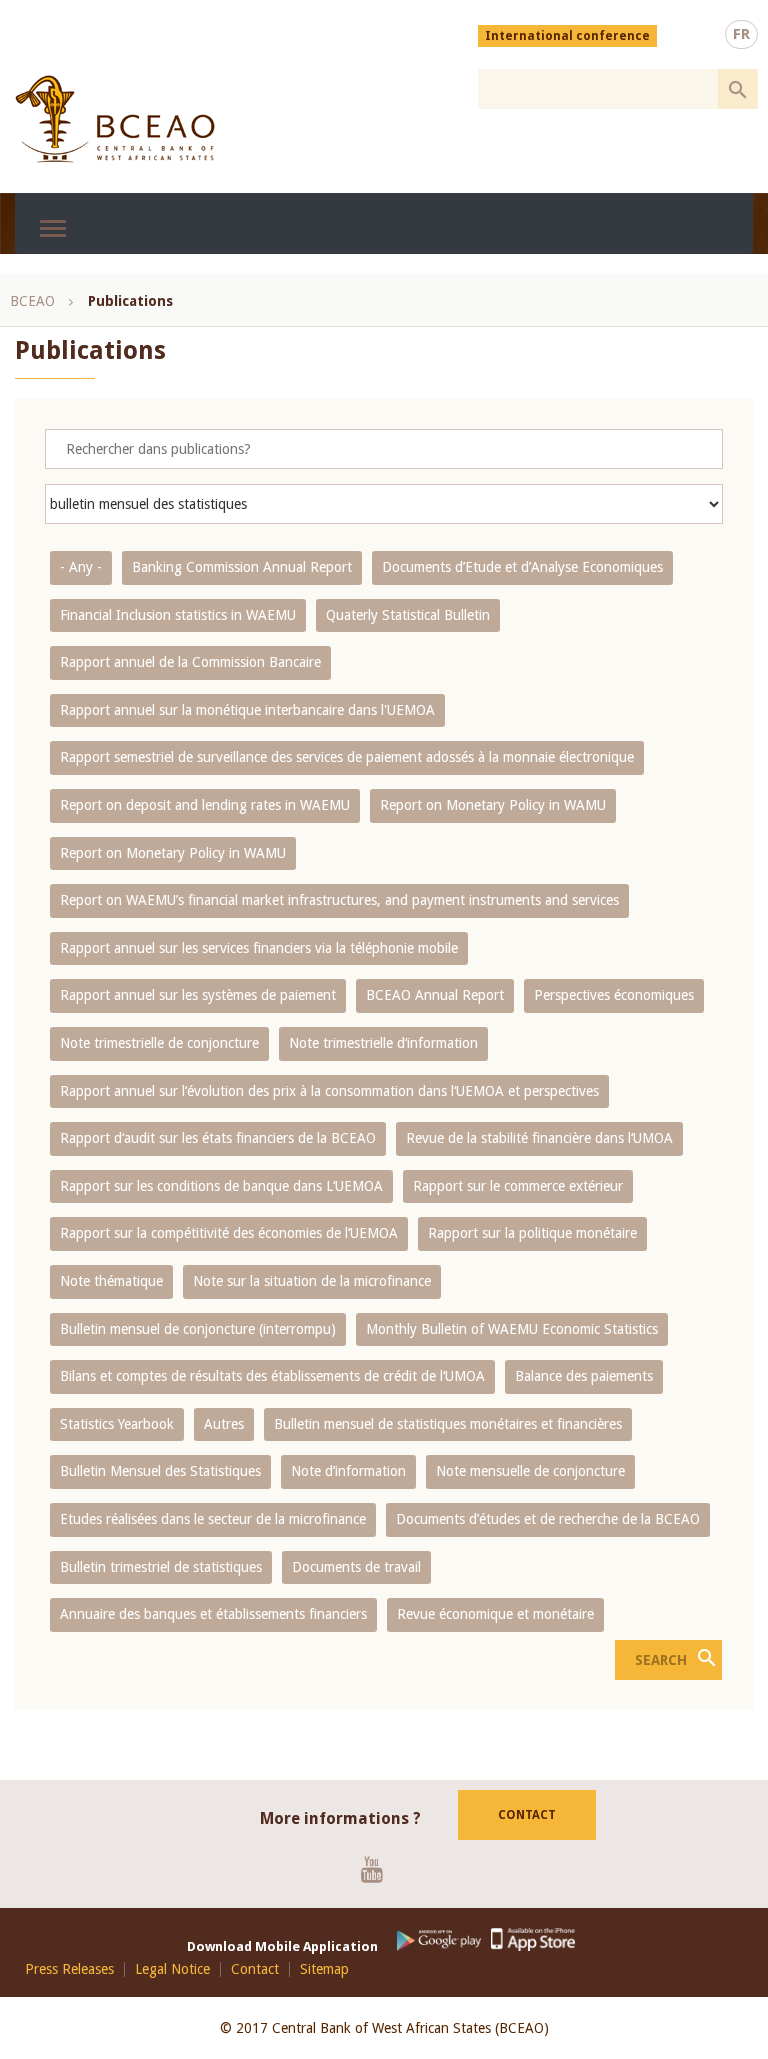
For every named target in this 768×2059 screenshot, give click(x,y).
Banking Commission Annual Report (242, 567)
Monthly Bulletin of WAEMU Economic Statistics (512, 1329)
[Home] (115, 119)
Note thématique (111, 1281)
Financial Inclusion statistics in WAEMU (178, 615)
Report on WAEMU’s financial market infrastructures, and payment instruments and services (339, 900)
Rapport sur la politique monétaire (532, 1233)
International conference (567, 36)
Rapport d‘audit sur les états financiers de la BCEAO (218, 1138)
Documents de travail (356, 1567)
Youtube (379, 1869)
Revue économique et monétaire (495, 1614)
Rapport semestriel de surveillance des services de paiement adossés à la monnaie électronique (347, 757)
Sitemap (324, 1969)
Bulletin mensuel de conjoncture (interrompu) (198, 1329)
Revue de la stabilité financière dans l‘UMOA (539, 1138)
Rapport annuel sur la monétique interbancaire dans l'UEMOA (247, 710)
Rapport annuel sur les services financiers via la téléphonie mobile (259, 948)
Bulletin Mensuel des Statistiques (160, 1471)
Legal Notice (172, 1969)
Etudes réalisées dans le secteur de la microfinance (213, 1519)
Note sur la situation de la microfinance (312, 1281)
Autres (224, 1424)
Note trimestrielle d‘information (383, 1043)
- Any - (81, 567)
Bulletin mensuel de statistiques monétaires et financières (448, 1424)
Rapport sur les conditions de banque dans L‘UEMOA (221, 1186)
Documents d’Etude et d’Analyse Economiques (522, 567)
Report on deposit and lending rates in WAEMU (205, 805)
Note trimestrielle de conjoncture (159, 1043)
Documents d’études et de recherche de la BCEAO (548, 1519)
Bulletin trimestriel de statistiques (161, 1567)
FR (741, 34)
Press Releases (69, 1969)
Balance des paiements (584, 1376)
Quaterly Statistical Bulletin (408, 615)
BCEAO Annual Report (435, 995)
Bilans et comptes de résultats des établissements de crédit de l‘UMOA (272, 1376)
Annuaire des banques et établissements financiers (213, 1614)
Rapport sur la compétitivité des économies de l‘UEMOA (229, 1233)
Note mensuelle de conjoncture (530, 1471)
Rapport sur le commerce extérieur (518, 1186)
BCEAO (32, 301)
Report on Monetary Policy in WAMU (493, 805)
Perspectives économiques (614, 995)
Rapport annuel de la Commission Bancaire (190, 662)
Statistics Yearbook (117, 1424)
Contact (527, 1815)
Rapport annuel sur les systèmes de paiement (198, 995)
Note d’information (348, 1471)
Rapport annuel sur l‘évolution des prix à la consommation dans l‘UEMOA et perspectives (329, 1091)
